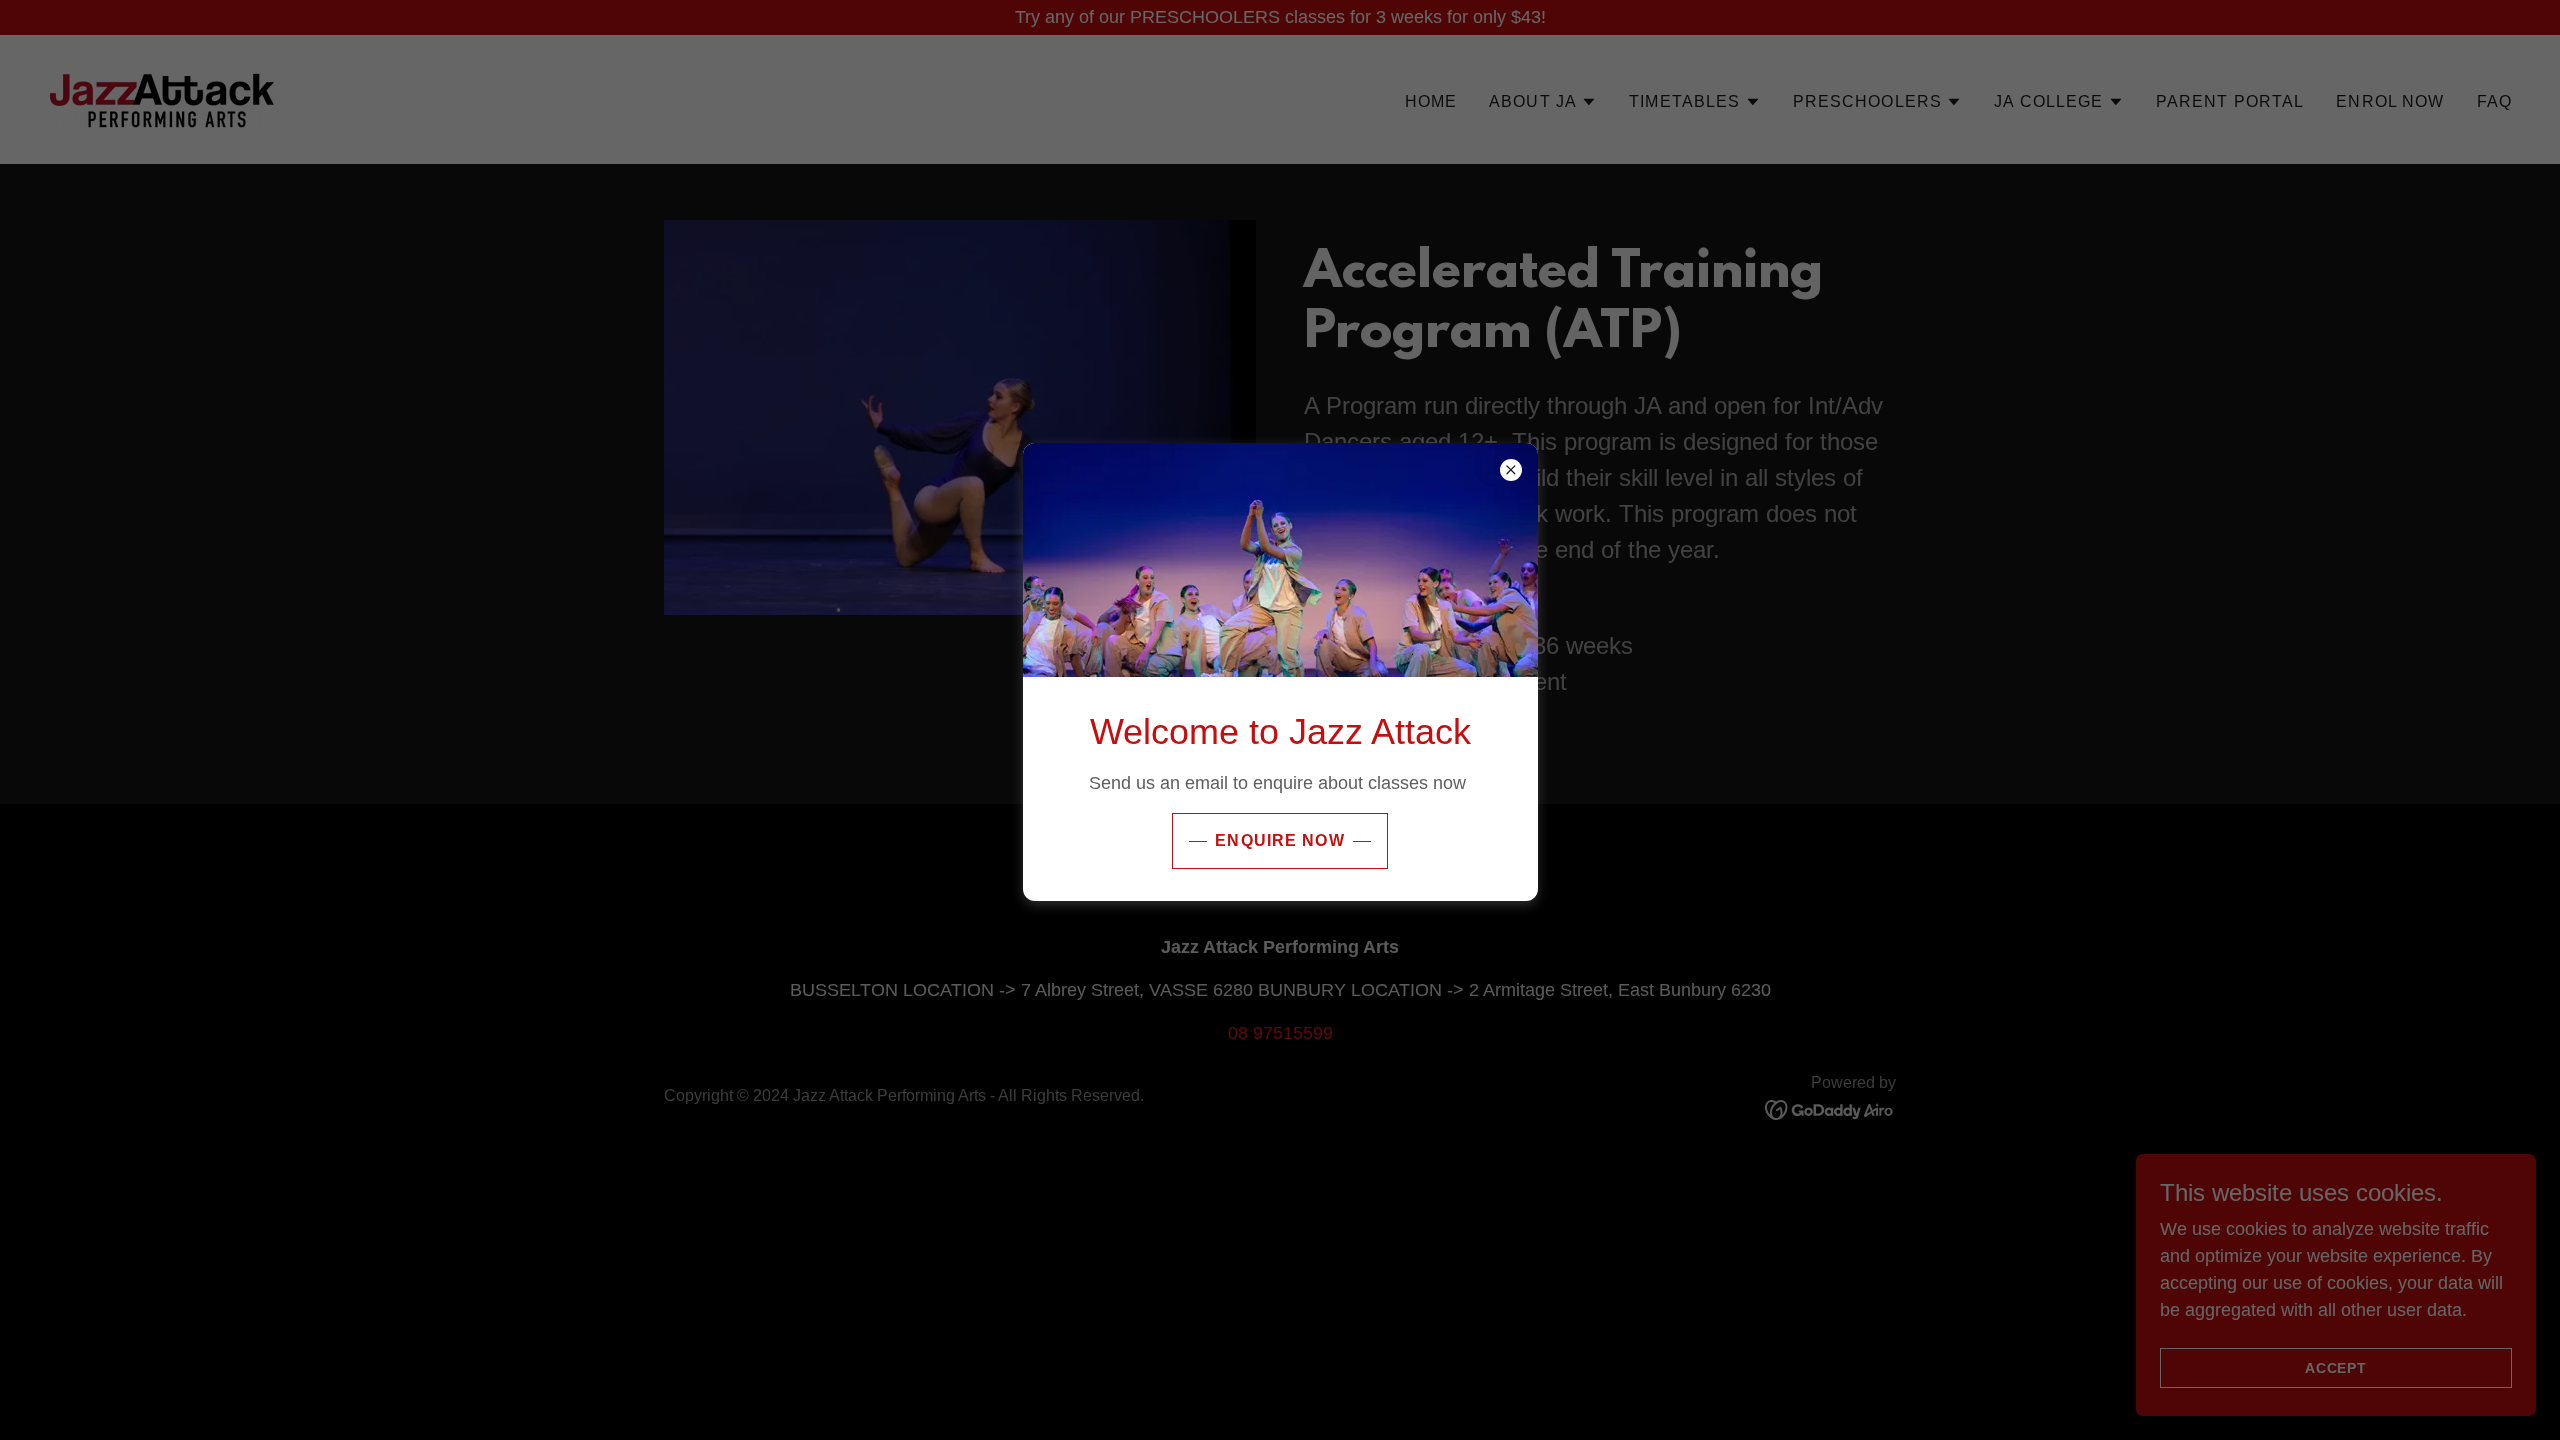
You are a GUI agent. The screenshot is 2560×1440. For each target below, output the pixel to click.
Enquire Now (1280, 840)
